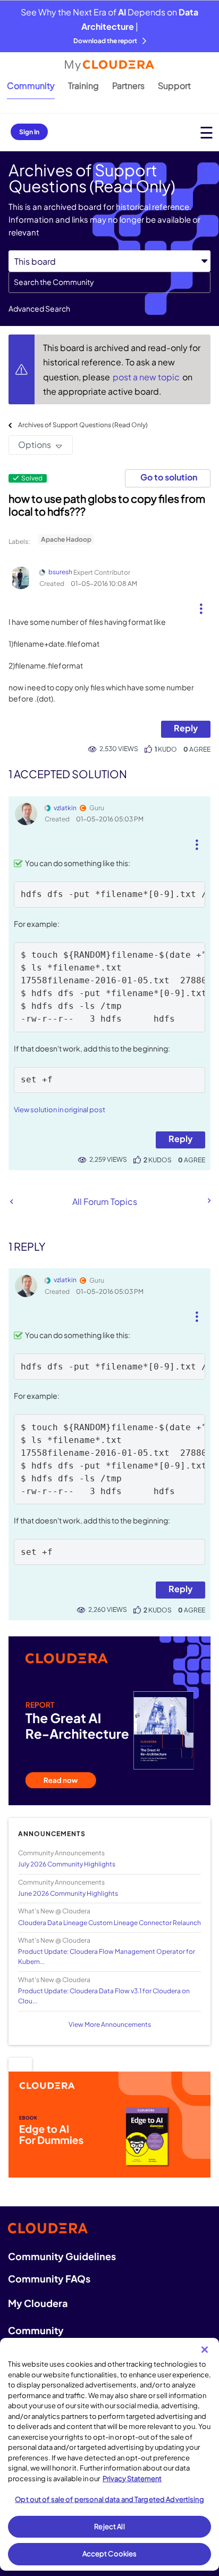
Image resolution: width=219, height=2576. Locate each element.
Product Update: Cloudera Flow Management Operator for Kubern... (107, 1957)
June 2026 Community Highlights (68, 1893)
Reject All (109, 2526)
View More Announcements (110, 2024)
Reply (186, 728)
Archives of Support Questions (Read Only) (83, 425)
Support (174, 85)
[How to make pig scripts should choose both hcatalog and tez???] (208, 1201)
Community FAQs (49, 2279)
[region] (109, 2454)
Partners (128, 85)
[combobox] (109, 282)
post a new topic (147, 377)
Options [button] (35, 445)
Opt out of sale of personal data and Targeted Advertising (109, 2499)
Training (83, 85)
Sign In (29, 132)
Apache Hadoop (66, 539)
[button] (201, 605)
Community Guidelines (62, 2256)
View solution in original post (60, 1110)
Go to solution (169, 477)
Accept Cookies (110, 2554)
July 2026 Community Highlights (67, 1864)
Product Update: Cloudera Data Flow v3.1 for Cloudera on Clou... (104, 1996)
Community (31, 85)
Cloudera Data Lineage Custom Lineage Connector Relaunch (109, 1923)
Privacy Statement (132, 2479)
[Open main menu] (207, 132)
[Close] (205, 2350)
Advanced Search (39, 308)
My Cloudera (38, 2303)
